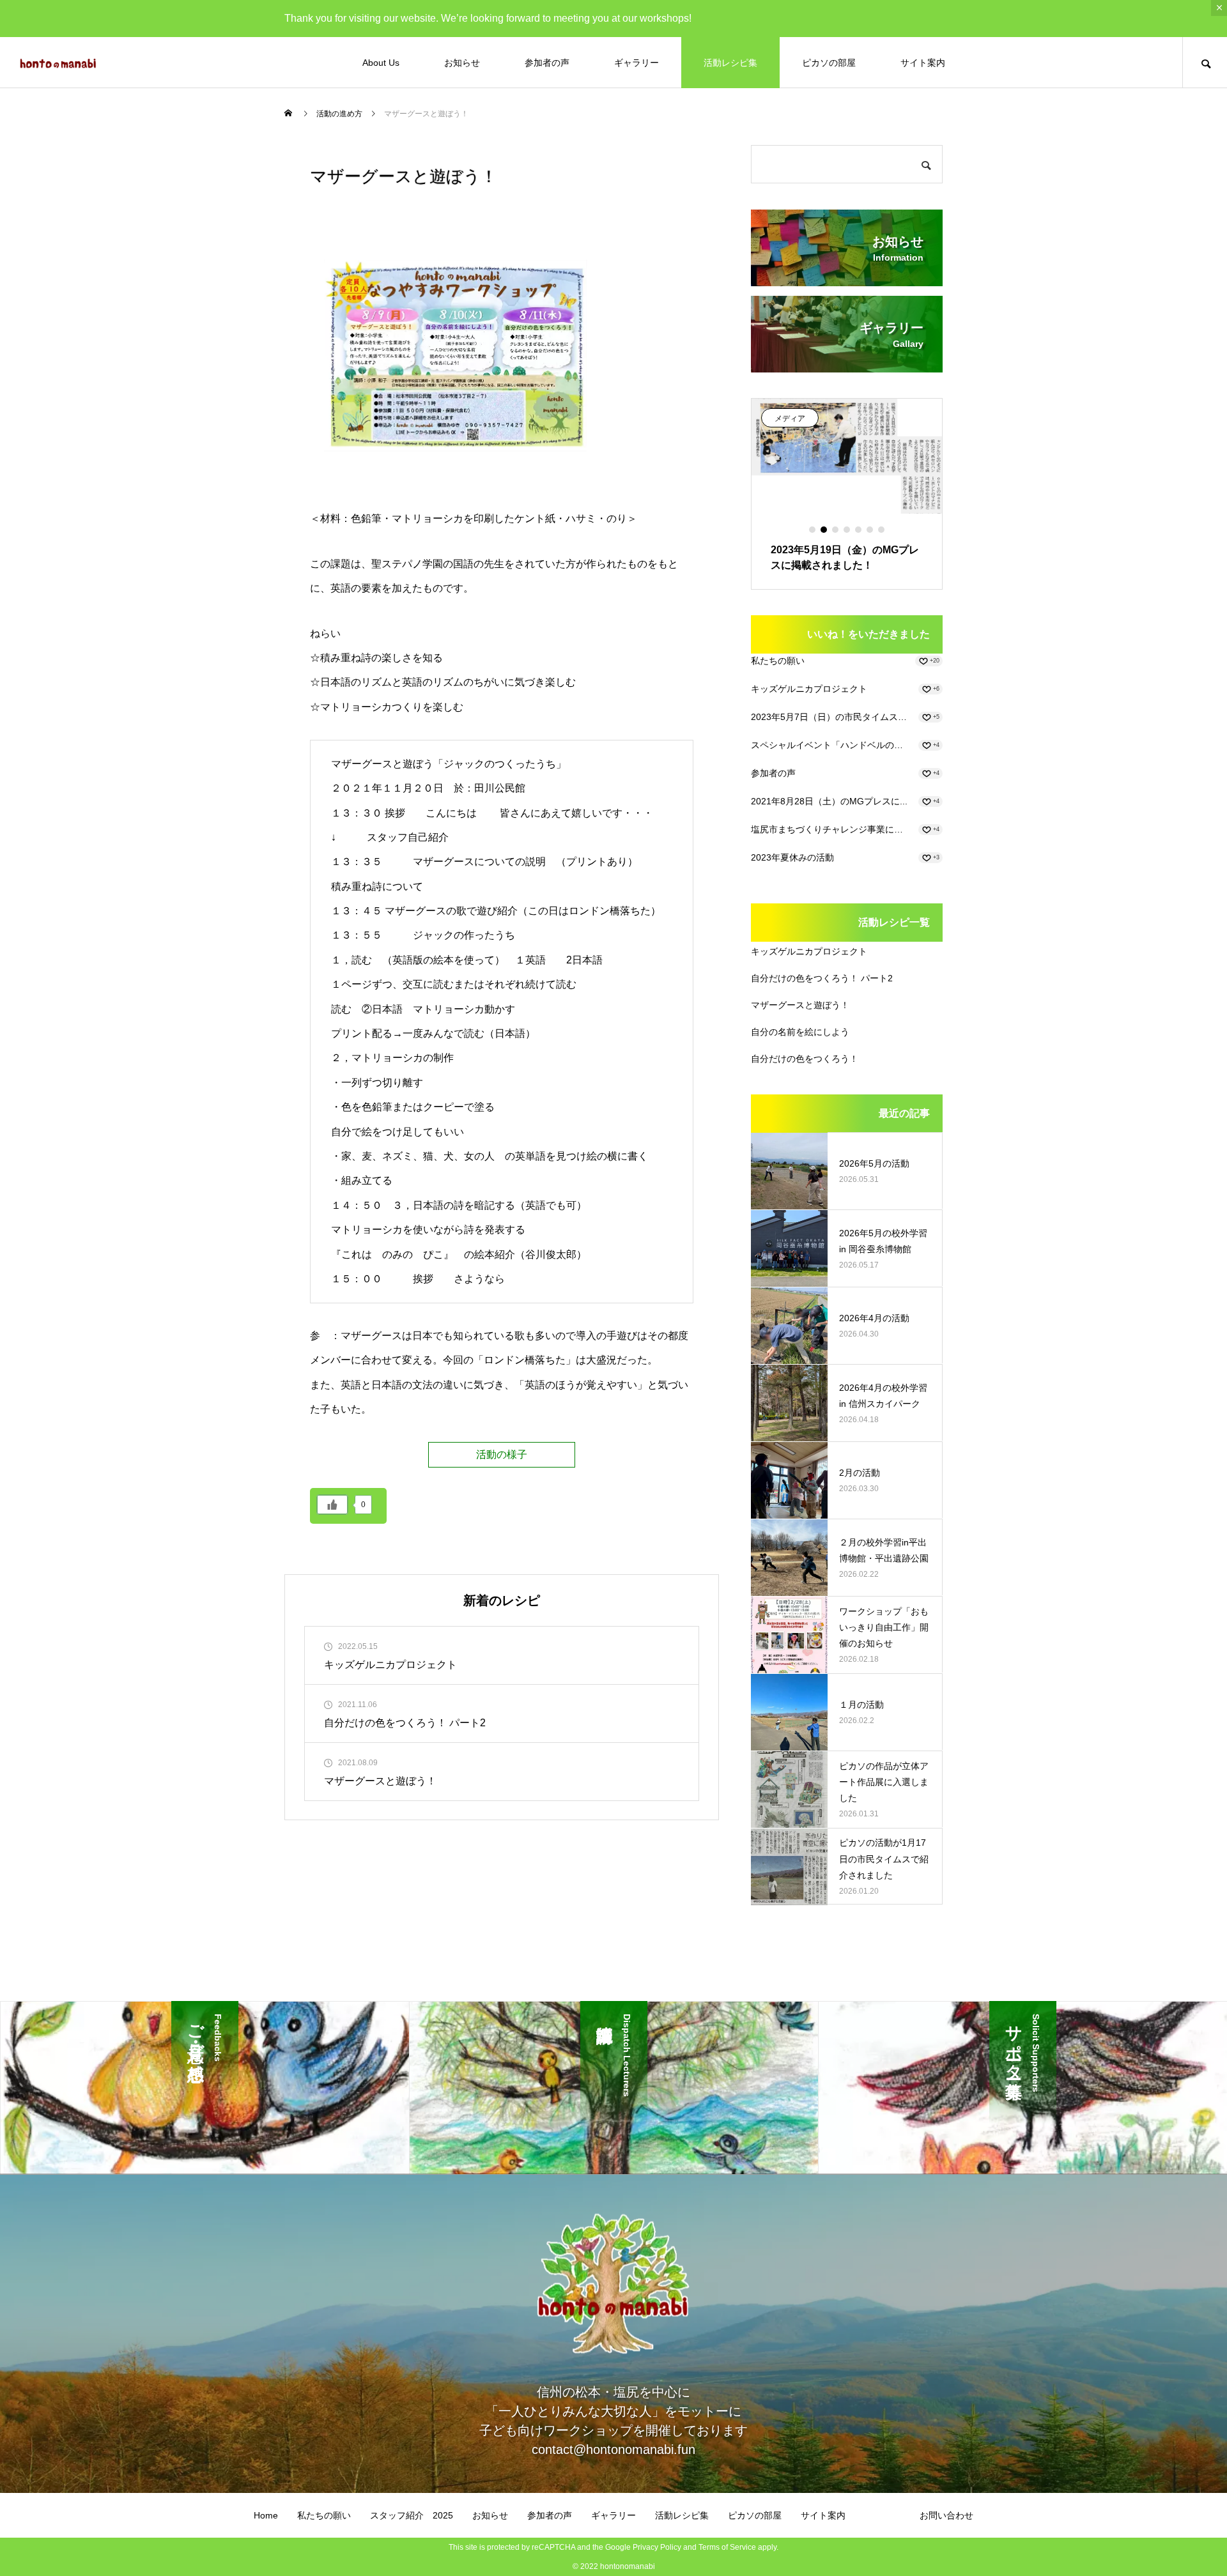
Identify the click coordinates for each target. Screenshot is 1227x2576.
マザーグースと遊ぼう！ (800, 1005)
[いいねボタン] (332, 1505)
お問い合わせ (946, 2515)
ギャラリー (637, 63)
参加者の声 (547, 63)
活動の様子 (502, 1454)
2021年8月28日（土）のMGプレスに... (829, 801)
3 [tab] (836, 530)
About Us (381, 63)
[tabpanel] (836, 494)
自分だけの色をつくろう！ (805, 1059)
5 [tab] (859, 530)
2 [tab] (824, 530)
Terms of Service (727, 2547)
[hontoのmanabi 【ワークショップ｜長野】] (58, 63)
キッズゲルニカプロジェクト (809, 689)
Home (266, 2515)
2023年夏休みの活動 (792, 857)
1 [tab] (813, 530)
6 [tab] (870, 530)
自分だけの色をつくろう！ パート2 (822, 978)
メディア (779, 418)
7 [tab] (882, 530)
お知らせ (462, 63)
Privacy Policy (657, 2547)
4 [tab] (847, 530)
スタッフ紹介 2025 (412, 2515)
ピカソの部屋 (829, 63)
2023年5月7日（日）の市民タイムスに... (831, 717)
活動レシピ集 (730, 63)
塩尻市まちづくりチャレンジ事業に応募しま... (831, 829)
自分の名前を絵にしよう (800, 1032)
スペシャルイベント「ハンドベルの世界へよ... (831, 745)
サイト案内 (923, 63)
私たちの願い (778, 661)
